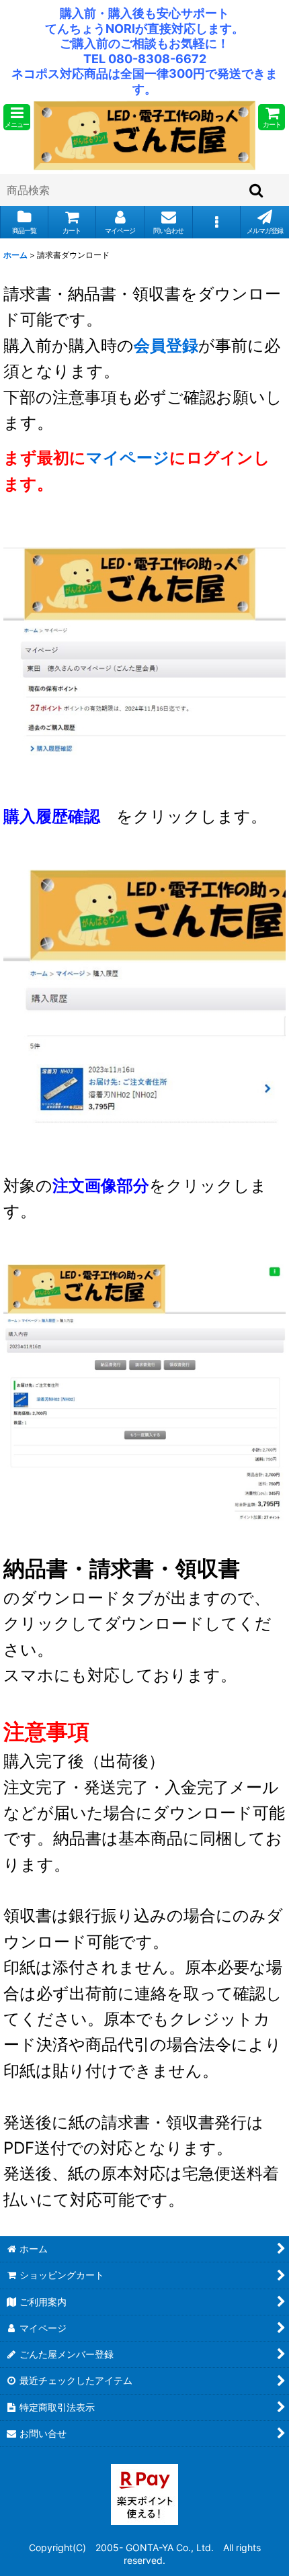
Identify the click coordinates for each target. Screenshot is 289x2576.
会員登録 (166, 346)
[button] (17, 117)
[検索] (257, 190)
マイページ (128, 458)
